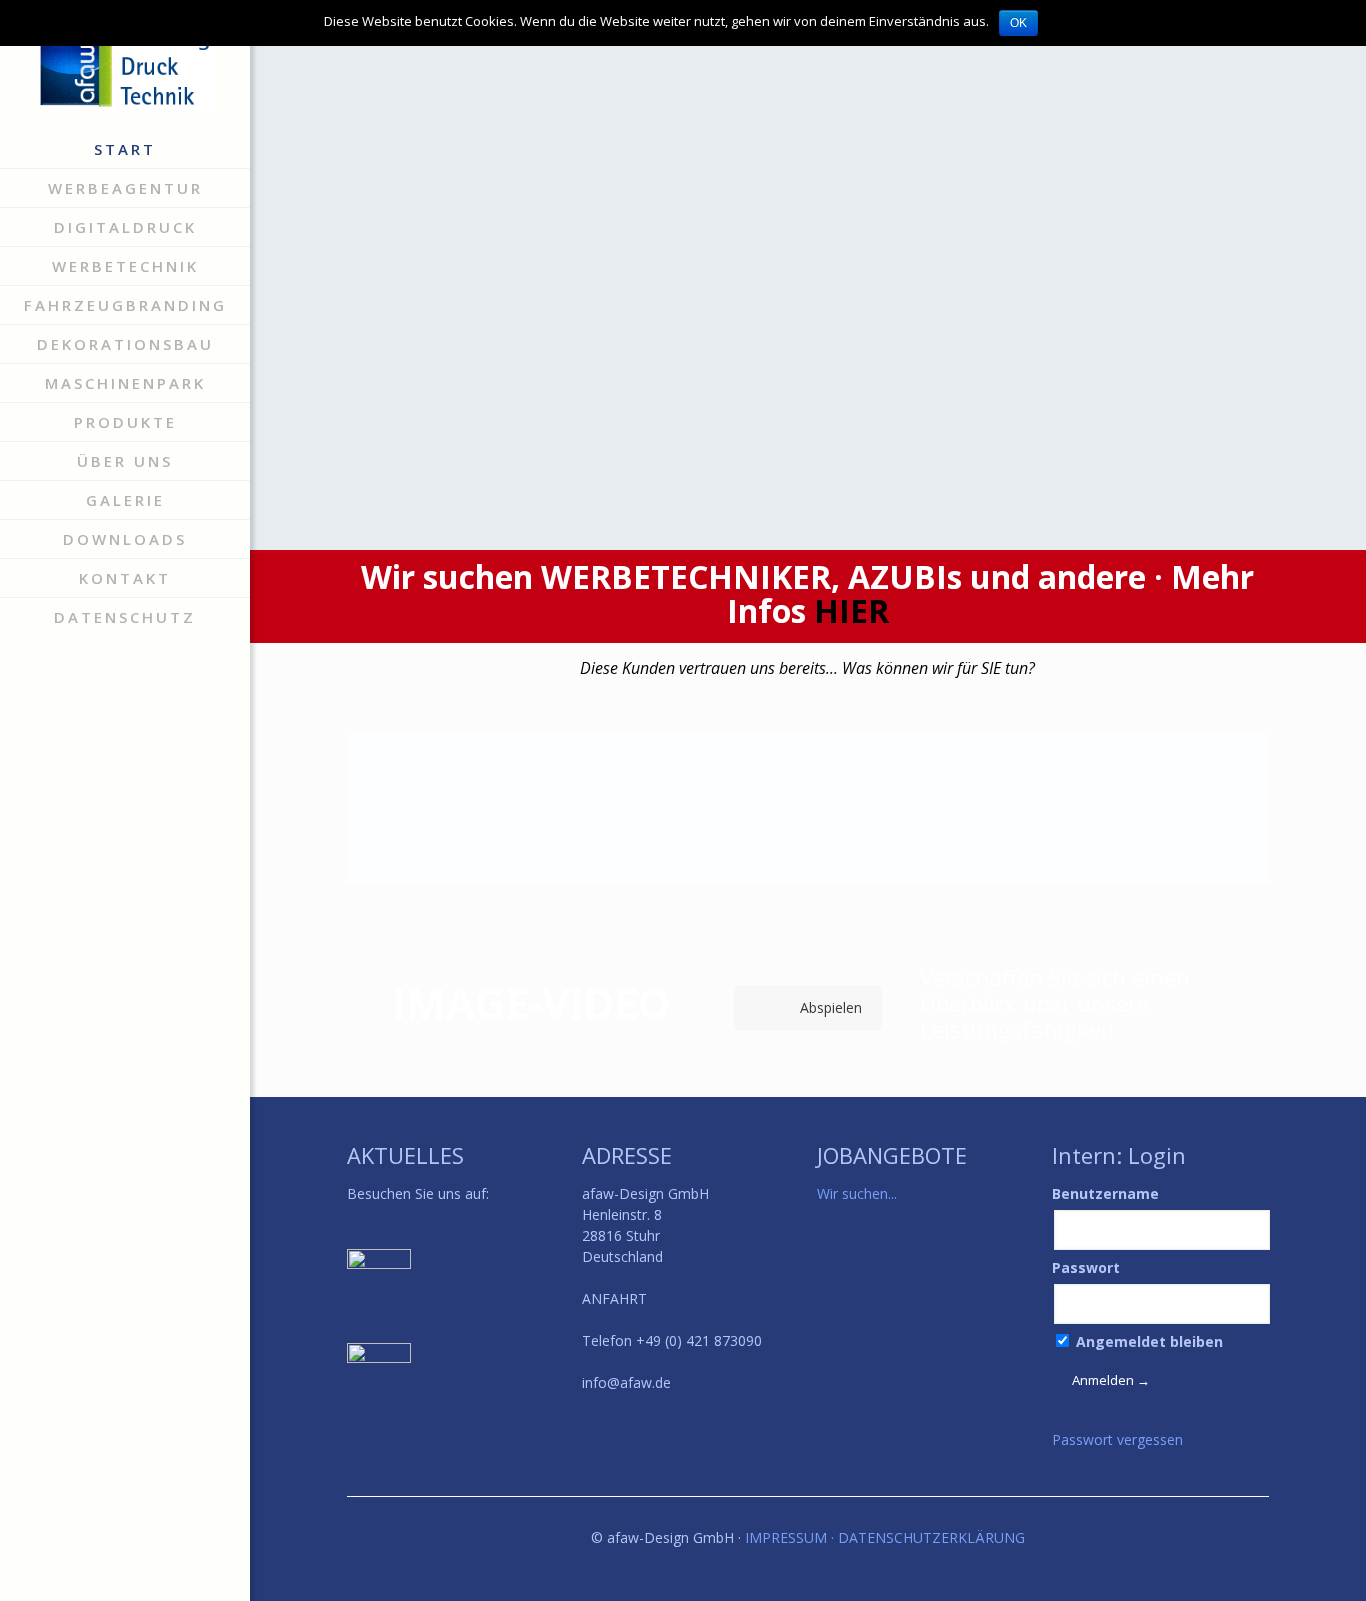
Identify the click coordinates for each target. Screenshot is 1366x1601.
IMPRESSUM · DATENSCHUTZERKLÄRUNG (885, 1537)
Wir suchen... (857, 1193)
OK (1018, 23)
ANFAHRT (614, 1298)
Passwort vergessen (1117, 1439)
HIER (851, 610)
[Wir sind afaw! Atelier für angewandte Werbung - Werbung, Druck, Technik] (125, 65)
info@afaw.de (626, 1382)
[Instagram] (140, 1572)
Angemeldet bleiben (1147, 1341)
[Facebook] (109, 1572)
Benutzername (1105, 1193)
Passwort (1086, 1267)
